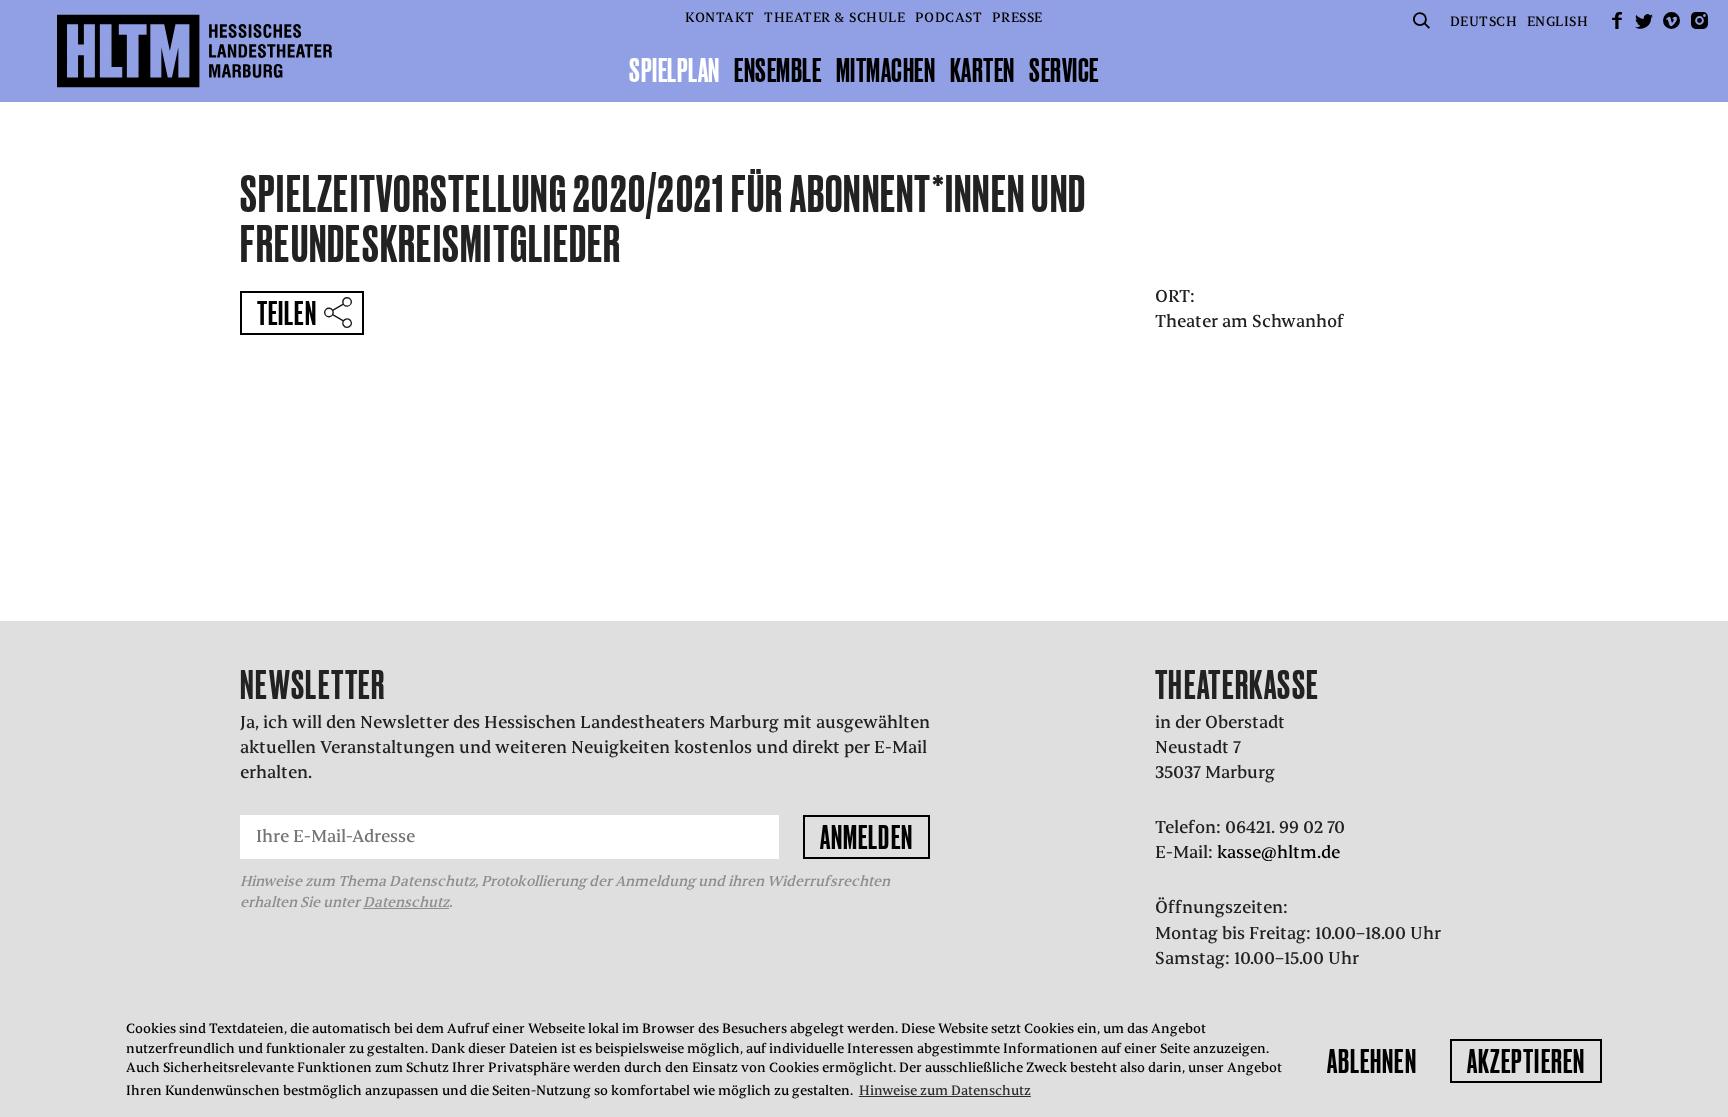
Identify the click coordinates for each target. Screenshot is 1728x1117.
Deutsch (1484, 21)
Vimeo (1672, 20)
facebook (1617, 20)
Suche (1421, 20)
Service (1064, 70)
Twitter (1644, 20)
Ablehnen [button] (1372, 1061)
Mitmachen (886, 70)
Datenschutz (406, 902)
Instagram (1699, 20)
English (1558, 21)
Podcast (949, 17)
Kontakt (720, 17)
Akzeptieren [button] (1526, 1061)
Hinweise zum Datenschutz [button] (945, 1090)
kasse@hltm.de (1278, 852)
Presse (1017, 17)
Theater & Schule (834, 17)
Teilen (287, 313)
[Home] (194, 51)
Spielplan (674, 70)
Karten (982, 70)
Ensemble (777, 70)
